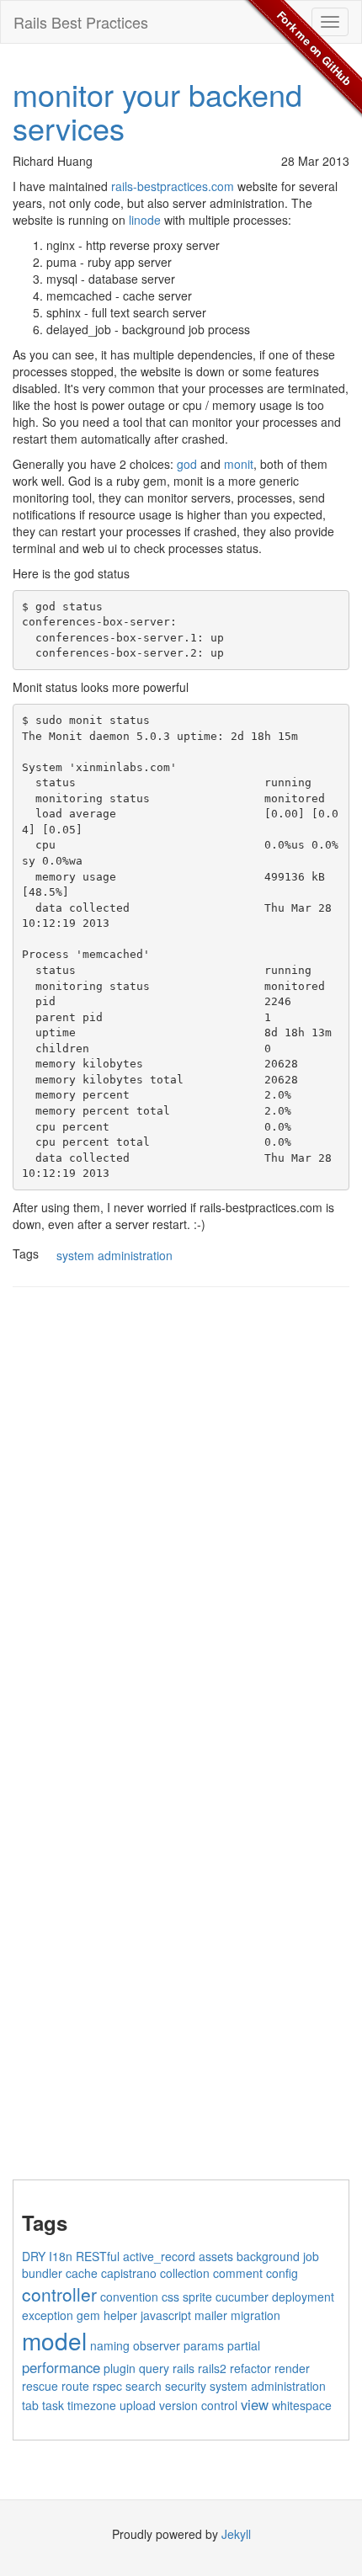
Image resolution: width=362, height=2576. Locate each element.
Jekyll (236, 2534)
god (187, 464)
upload (138, 2405)
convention (129, 2297)
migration (256, 2315)
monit (239, 464)
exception (48, 2315)
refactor (250, 2368)
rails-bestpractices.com (173, 186)
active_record (159, 2256)
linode (145, 220)
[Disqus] (181, 1514)
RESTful (98, 2256)
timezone (92, 2405)
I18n (61, 2256)
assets (216, 2256)
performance (61, 2367)
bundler (42, 2273)
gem (88, 2315)
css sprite (187, 2297)
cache (82, 2273)
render (292, 2368)
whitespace (302, 2405)
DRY (34, 2256)
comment (238, 2273)
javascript (166, 2315)
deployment (303, 2297)
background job (278, 2256)
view (255, 2404)
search (144, 2386)
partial (244, 2345)
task (53, 2405)
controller (59, 2294)
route (75, 2386)
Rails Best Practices (81, 22)
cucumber (242, 2297)
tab (30, 2405)
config (282, 2273)
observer (157, 2345)
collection (185, 2273)
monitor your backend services (157, 111)
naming (110, 2345)
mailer (211, 2315)
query (154, 2368)
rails (184, 2368)
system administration (114, 1255)
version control (198, 2405)
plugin (120, 2368)
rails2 (212, 2368)
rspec (107, 2386)
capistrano (129, 2273)
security (186, 2386)
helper (120, 2315)
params (204, 2345)
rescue (40, 2386)
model (54, 2340)
